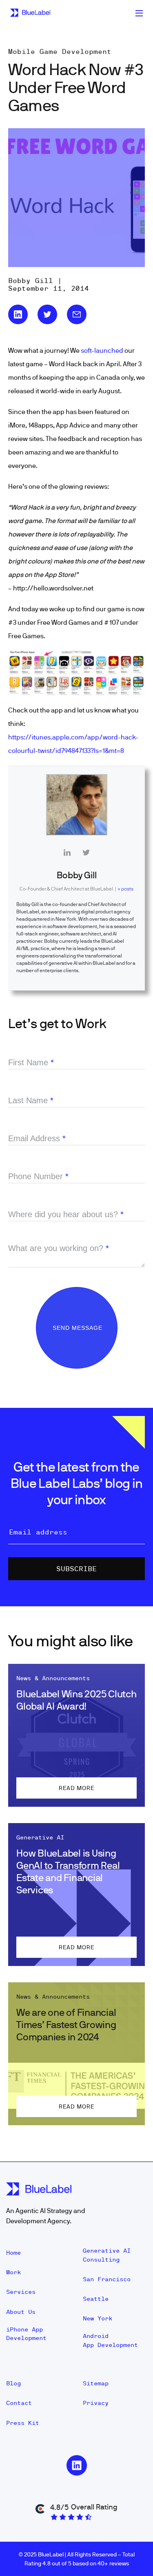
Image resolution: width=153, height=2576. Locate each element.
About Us (21, 2312)
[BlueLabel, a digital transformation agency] (30, 13)
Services (21, 2292)
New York (98, 2318)
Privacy (96, 2403)
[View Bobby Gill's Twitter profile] (86, 853)
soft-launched (102, 350)
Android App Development (110, 2340)
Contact (19, 2403)
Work (13, 2272)
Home (13, 2253)
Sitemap (96, 2383)
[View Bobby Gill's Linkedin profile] (67, 853)
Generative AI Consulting (107, 2255)
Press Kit (23, 2423)
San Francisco (107, 2279)
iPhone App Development (26, 2334)
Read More (76, 1788)
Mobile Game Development (60, 51)
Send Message (79, 1328)
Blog (13, 2383)
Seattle (96, 2299)
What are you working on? (59, 1248)
